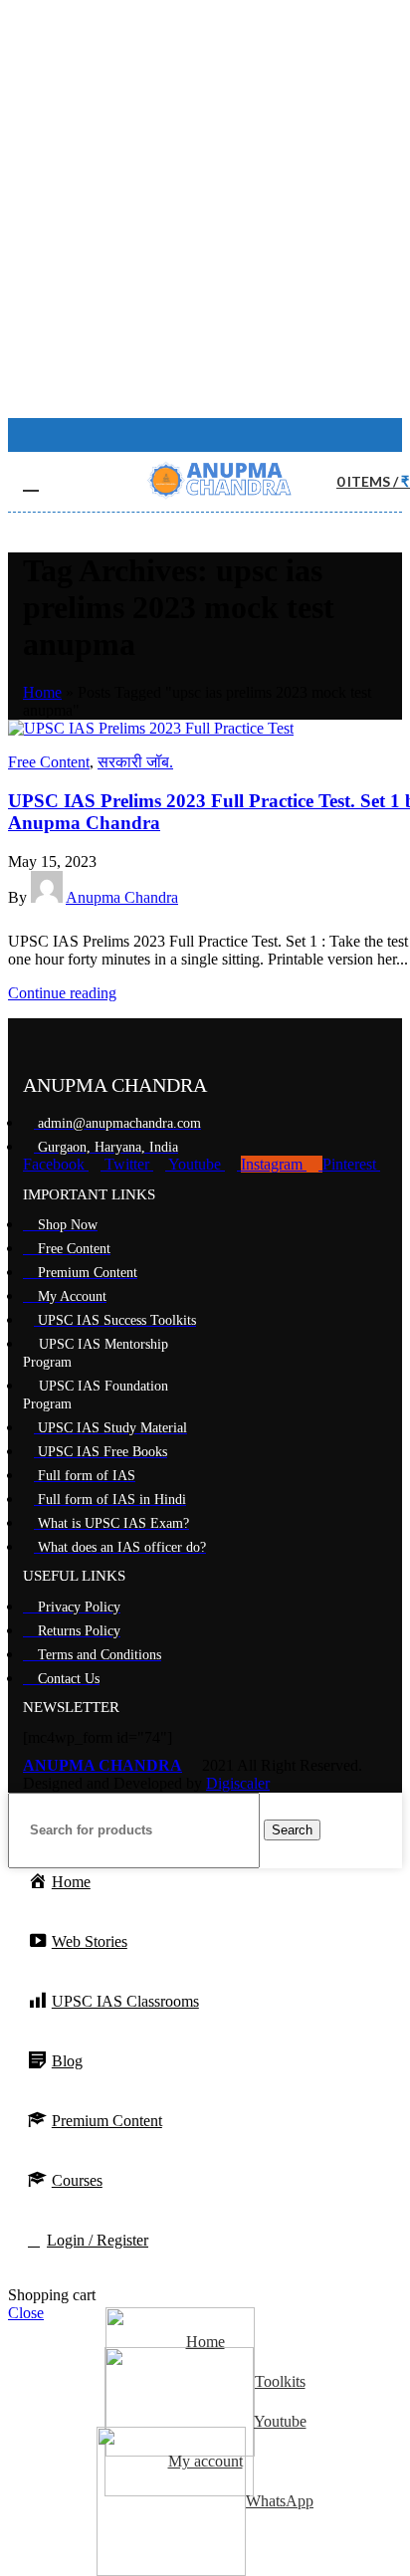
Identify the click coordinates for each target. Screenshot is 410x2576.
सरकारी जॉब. (135, 762)
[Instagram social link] (220, 435)
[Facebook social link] (194, 435)
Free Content (49, 762)
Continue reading (62, 993)
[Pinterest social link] (65, 920)
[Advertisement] (205, 213)
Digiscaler (238, 1783)
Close (26, 2313)
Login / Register (98, 2240)
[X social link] (42, 920)
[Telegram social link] (111, 920)
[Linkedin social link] (88, 920)
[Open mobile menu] (31, 482)
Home (42, 692)
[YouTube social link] (246, 435)
